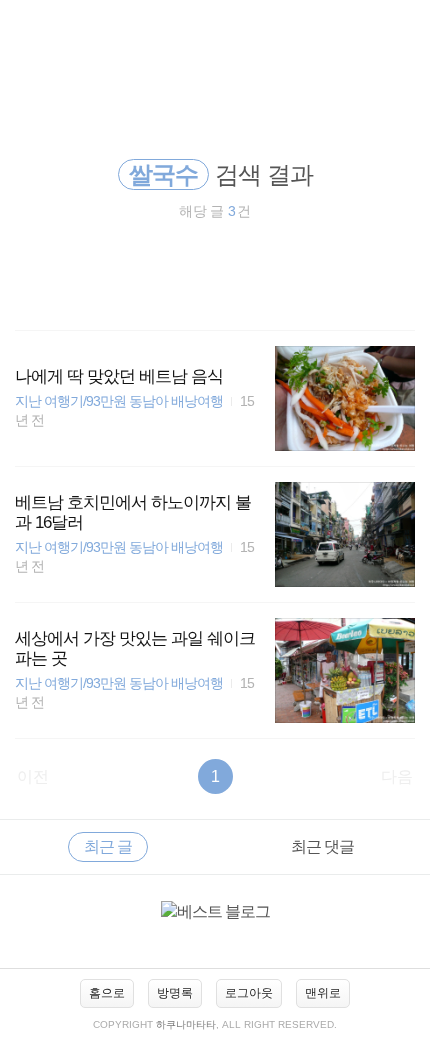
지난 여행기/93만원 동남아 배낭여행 (119, 401)
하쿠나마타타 (186, 1024)
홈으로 (107, 993)
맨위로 (323, 993)
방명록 (175, 993)
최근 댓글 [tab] (322, 846)
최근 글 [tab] (108, 846)
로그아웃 (249, 993)
